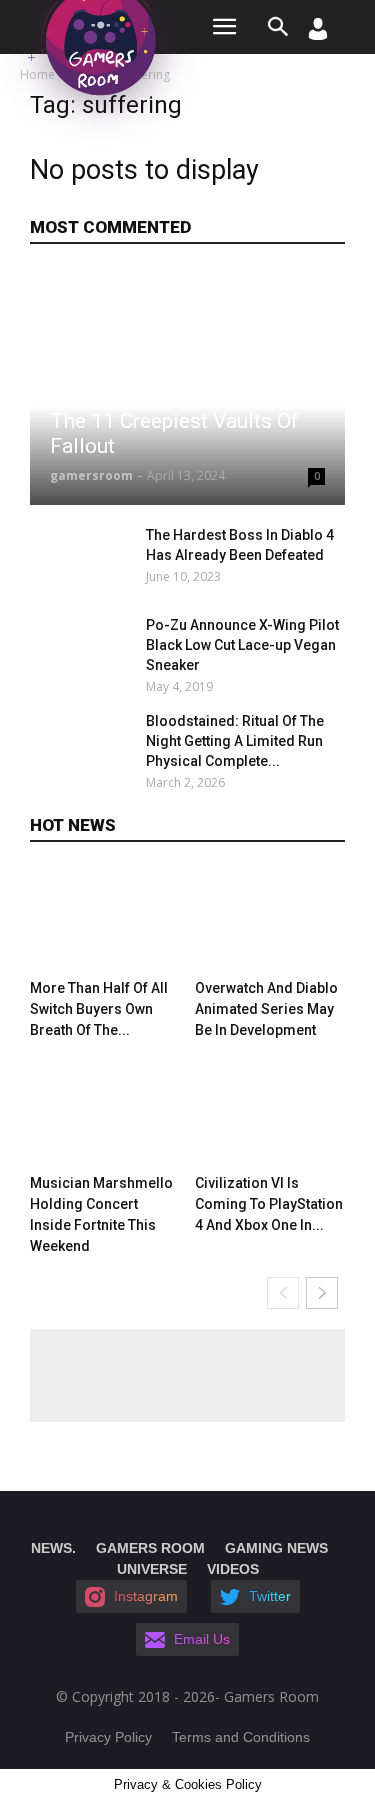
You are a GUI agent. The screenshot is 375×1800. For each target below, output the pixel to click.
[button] (279, 27)
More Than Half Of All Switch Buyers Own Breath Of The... (99, 1009)
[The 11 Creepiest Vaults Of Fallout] (187, 387)
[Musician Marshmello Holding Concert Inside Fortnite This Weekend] (105, 1114)
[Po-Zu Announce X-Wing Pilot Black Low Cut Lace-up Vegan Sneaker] (82, 650)
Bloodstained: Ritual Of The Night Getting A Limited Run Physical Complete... (235, 741)
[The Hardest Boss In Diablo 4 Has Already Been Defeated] (82, 560)
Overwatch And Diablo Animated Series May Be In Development (266, 1009)
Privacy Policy (108, 1737)
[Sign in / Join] (318, 34)
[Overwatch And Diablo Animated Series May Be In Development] (270, 919)
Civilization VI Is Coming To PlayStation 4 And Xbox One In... (269, 1204)
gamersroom (91, 475)
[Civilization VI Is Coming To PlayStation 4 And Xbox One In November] (270, 1114)
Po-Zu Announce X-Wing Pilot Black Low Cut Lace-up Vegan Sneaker (242, 645)
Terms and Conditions (241, 1737)
